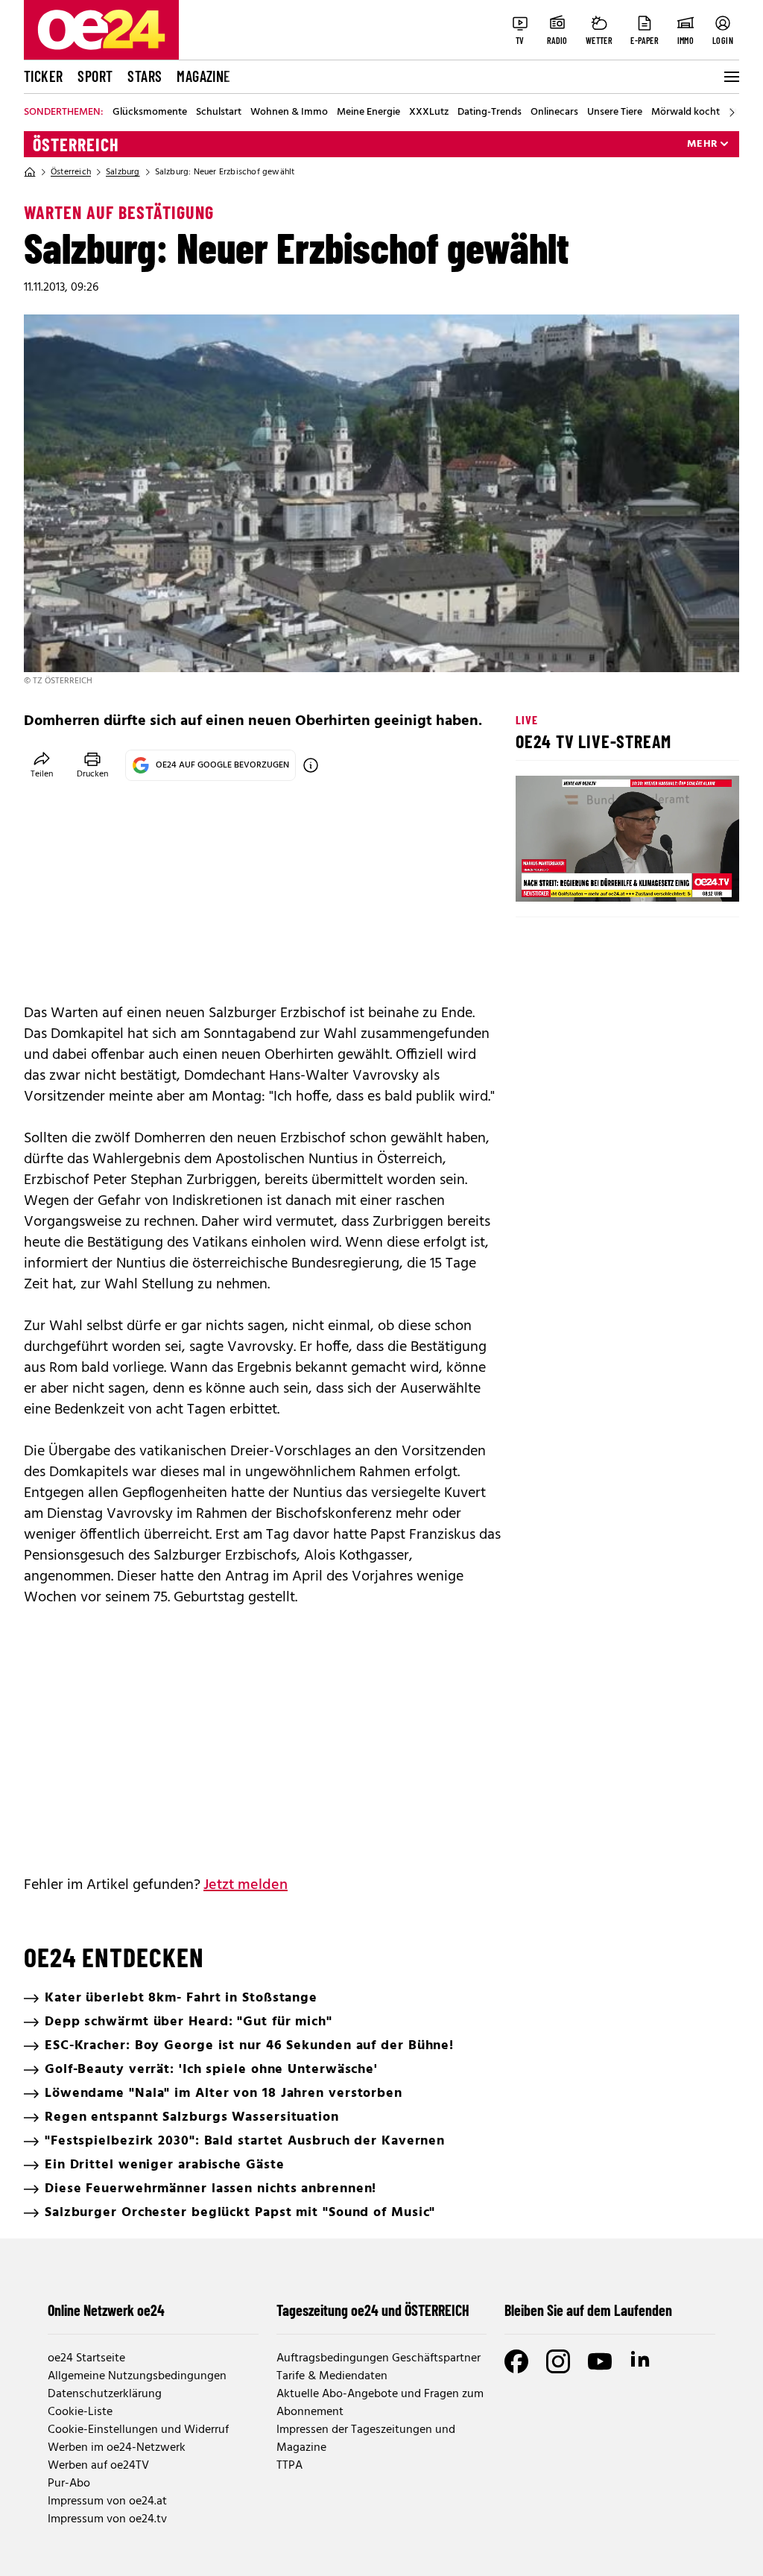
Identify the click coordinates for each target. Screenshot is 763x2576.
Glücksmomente (150, 113)
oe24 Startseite (86, 2358)
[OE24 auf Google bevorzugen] (311, 765)
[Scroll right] (732, 113)
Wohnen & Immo (289, 113)
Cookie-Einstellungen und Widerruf (138, 2430)
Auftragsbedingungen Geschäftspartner (379, 2358)
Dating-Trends (490, 113)
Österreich (76, 145)
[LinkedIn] (642, 2361)
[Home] (30, 172)
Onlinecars (554, 113)
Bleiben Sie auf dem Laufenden (588, 2310)
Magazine (203, 76)
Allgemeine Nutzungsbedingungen (137, 2376)
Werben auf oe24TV (98, 2466)
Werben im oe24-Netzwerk (117, 2448)
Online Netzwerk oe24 (106, 2310)
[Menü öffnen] (730, 77)
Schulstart (219, 113)
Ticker (43, 76)
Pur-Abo (69, 2484)
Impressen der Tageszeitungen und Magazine (366, 2439)
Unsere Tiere (615, 113)
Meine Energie (368, 113)
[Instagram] (558, 2361)
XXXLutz (429, 113)
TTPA (289, 2466)
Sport (95, 76)
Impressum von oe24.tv (107, 2519)
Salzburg (123, 172)
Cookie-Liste (80, 2412)
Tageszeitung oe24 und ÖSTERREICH (373, 2310)
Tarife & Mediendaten (332, 2376)
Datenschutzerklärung (105, 2394)
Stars (145, 76)
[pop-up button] (691, 878)
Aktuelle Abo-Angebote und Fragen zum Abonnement (380, 2403)
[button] (539, 878)
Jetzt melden (246, 1885)
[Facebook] (516, 2361)
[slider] (589, 878)
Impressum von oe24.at (107, 2501)
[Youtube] (600, 2361)
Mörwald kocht (686, 113)
